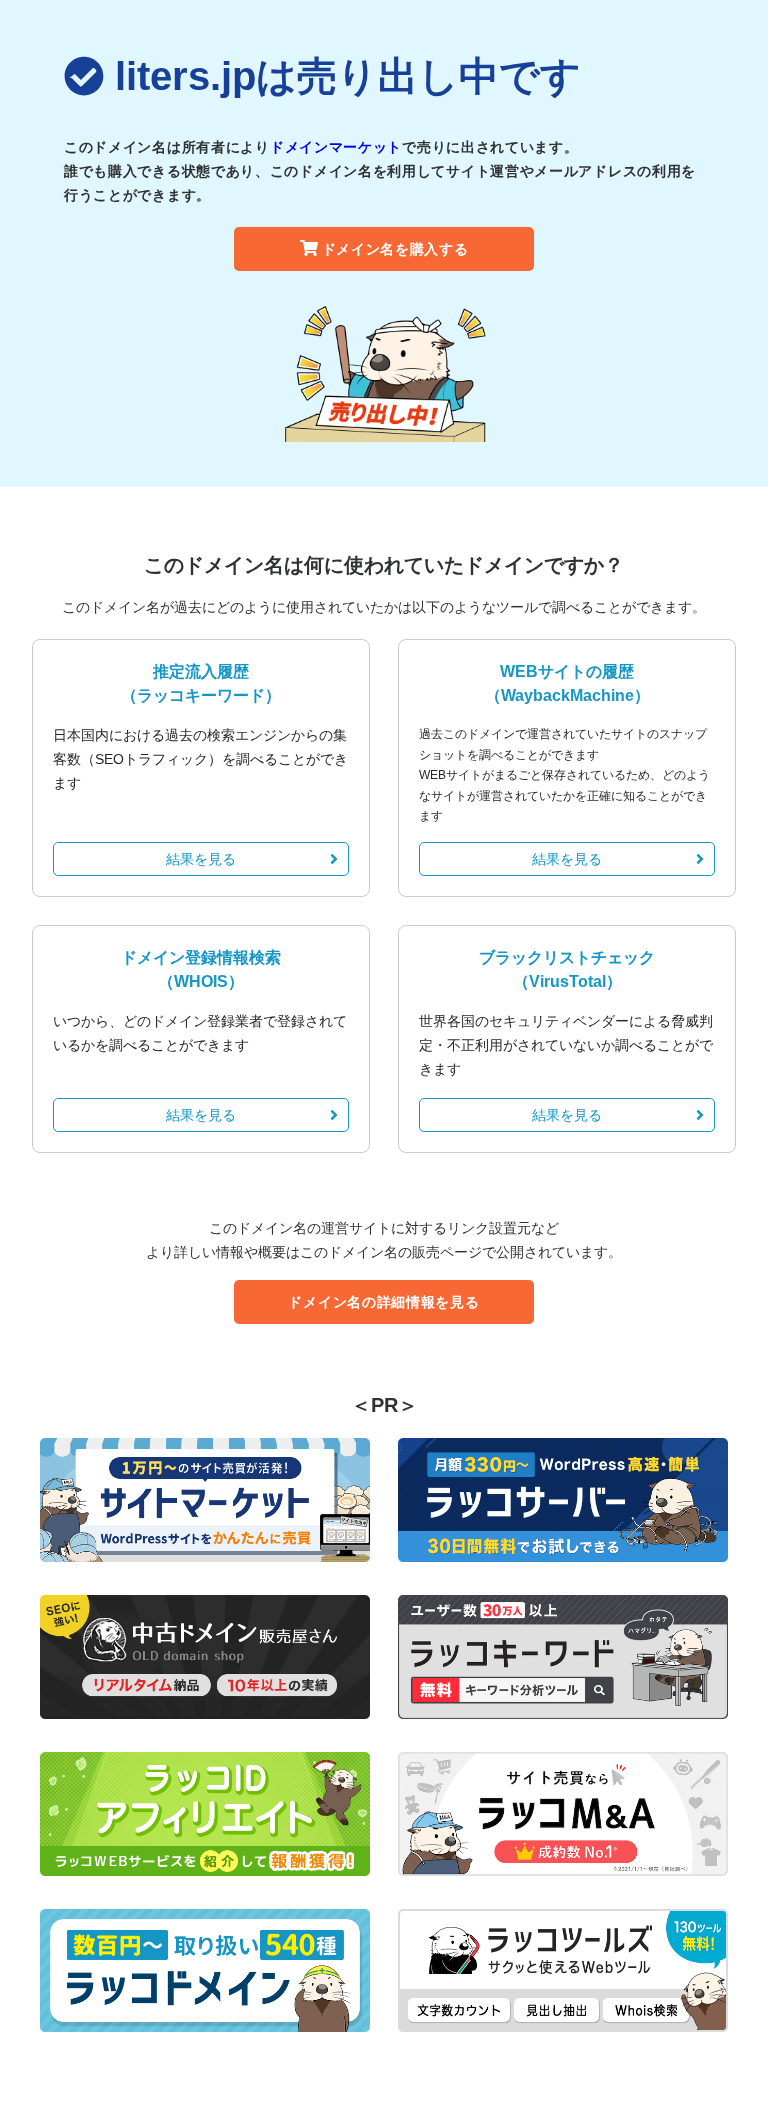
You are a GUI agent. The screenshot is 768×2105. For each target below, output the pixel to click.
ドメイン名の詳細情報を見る (383, 1302)
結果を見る (201, 859)
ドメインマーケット (336, 147)
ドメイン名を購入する (395, 249)
